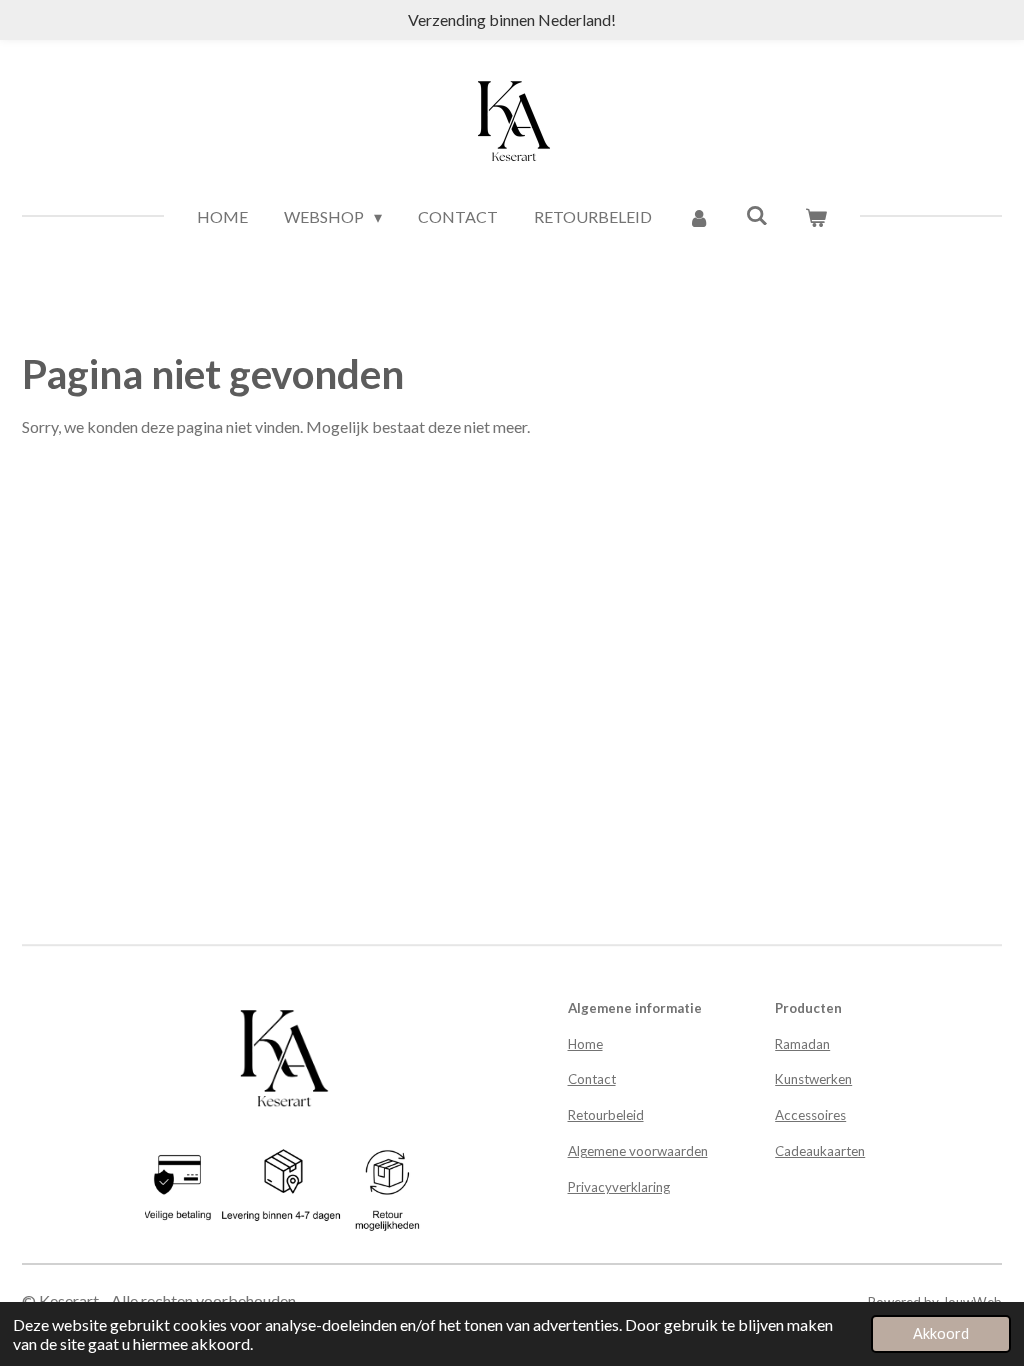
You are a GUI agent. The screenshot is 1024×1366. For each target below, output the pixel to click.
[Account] (699, 217)
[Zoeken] (757, 214)
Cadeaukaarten (820, 1151)
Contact (592, 1079)
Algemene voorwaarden (638, 1151)
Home (585, 1044)
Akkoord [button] (941, 1333)
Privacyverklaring (619, 1187)
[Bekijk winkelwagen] (815, 217)
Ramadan (802, 1044)
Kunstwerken (813, 1079)
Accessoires (810, 1115)
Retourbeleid (606, 1115)
